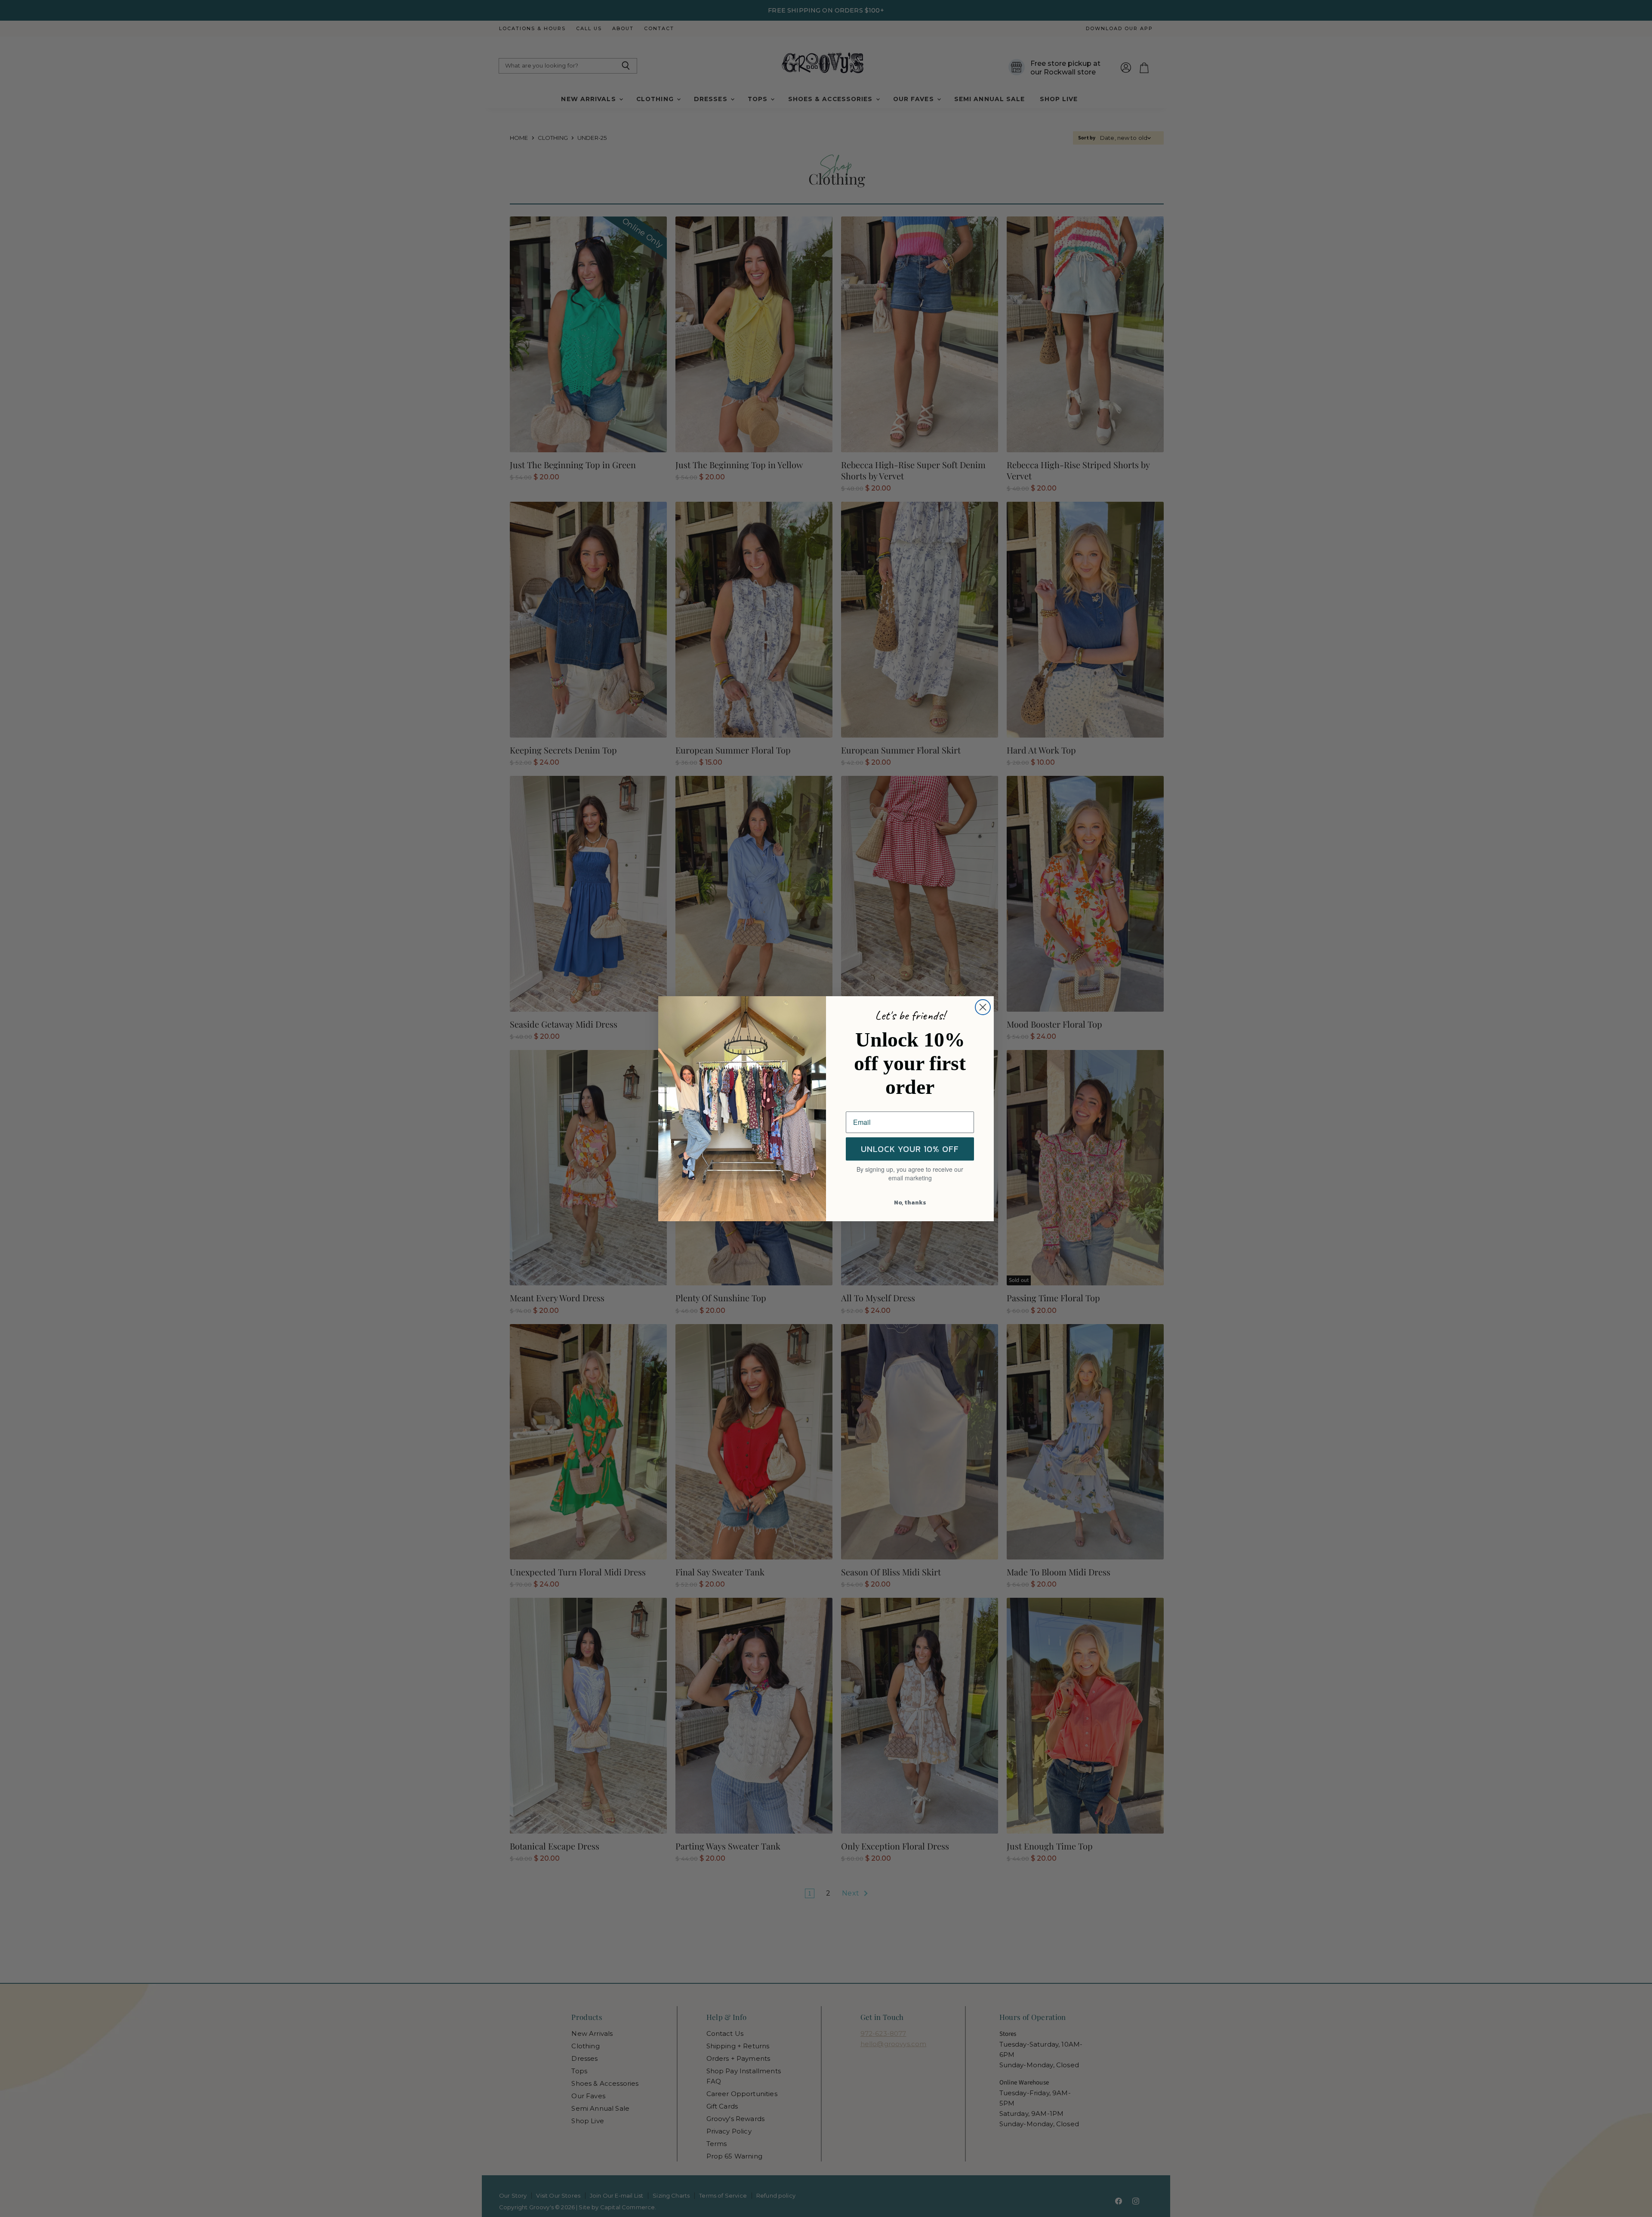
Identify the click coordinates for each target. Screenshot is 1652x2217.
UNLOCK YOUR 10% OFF (910, 1149)
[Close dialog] (983, 1007)
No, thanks (910, 1203)
